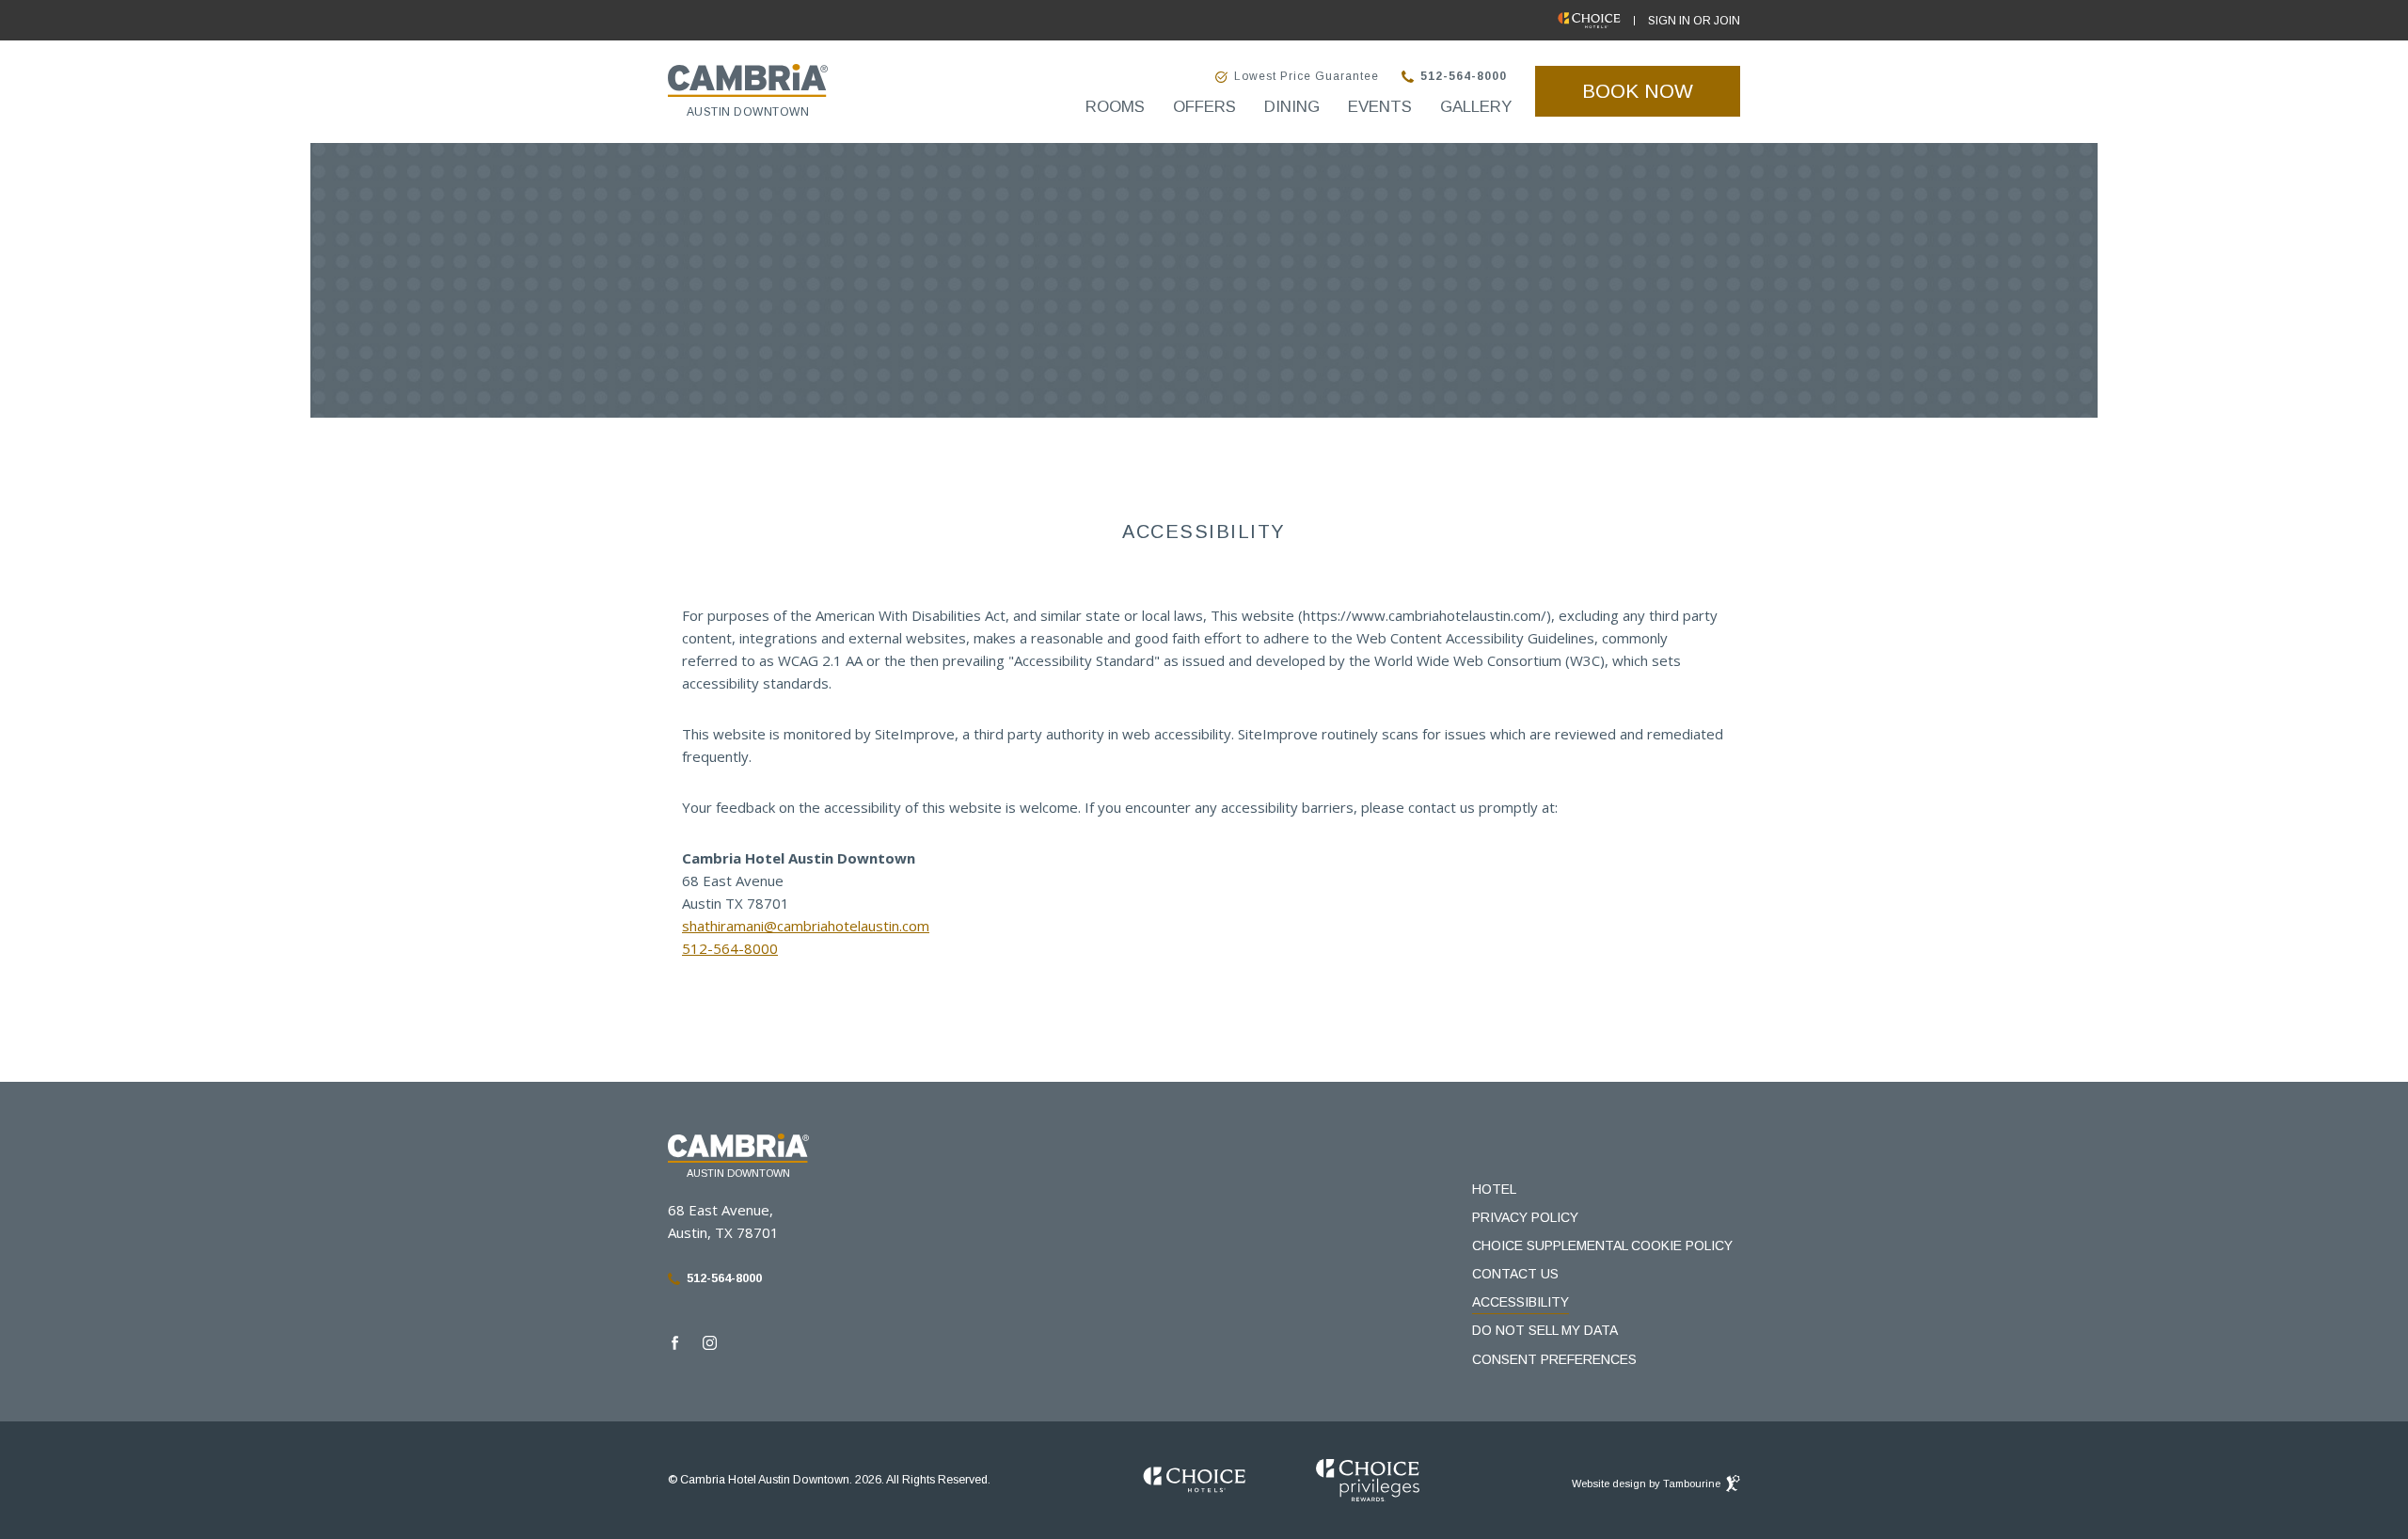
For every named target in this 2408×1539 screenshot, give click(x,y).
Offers (1204, 107)
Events (1380, 107)
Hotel (1494, 1189)
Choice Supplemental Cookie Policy (1602, 1245)
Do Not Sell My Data (1545, 1330)
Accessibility (1521, 1302)
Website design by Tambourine (1648, 1480)
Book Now (1661, 84)
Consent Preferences (1554, 1359)
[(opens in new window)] (1195, 1481)
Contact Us (1515, 1274)
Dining (1292, 107)
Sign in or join (1694, 21)
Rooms (1115, 107)
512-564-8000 (1464, 77)
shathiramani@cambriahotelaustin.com (806, 926)
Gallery (1476, 107)
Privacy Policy (1525, 1217)
